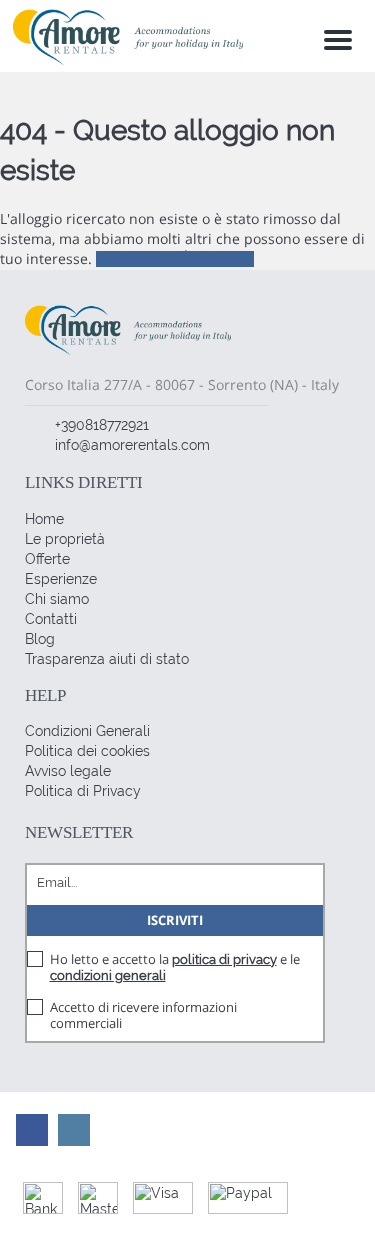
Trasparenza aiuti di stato (107, 659)
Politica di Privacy (83, 791)
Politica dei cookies (87, 751)
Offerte (47, 559)
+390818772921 (102, 425)
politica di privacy (224, 959)
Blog (40, 639)
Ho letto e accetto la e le (175, 967)
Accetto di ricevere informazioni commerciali (143, 1015)
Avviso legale (68, 771)
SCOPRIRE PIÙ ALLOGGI (175, 259)
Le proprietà (65, 539)
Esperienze (61, 579)
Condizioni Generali (87, 731)
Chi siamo (57, 599)
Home (44, 519)
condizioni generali (108, 975)
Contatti (51, 619)
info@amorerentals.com (132, 445)
